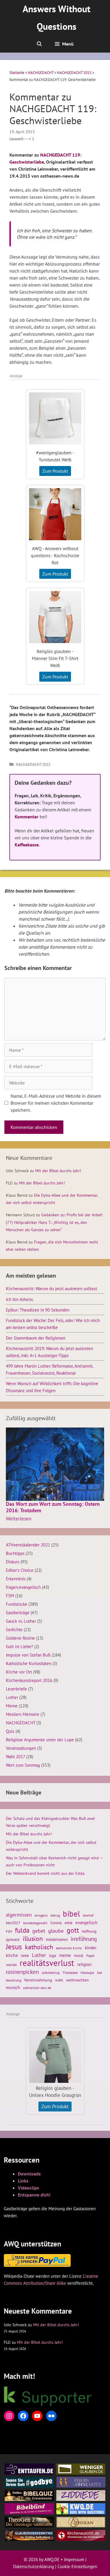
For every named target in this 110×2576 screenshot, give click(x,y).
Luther (12, 1697)
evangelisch (86, 1922)
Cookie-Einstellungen (77, 2567)
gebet (39, 1931)
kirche (12, 1955)
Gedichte (14, 1629)
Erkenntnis (16, 1579)
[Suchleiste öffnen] (39, 44)
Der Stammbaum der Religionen (36, 1338)
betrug (55, 1915)
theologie (87, 1973)
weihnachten (77, 1980)
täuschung (13, 1980)
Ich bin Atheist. (20, 1299)
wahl (59, 1980)
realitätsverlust (47, 1963)
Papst (90, 1956)
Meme (12, 1706)
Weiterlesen (19, 1519)
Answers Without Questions (56, 18)
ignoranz (13, 1939)
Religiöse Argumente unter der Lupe (40, 1740)
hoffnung (89, 1931)
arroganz (41, 1915)
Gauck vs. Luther (21, 1621)
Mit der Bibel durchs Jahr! (58, 1171)
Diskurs (13, 1562)
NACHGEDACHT (41, 73)
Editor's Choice (20, 1570)
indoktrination (57, 1940)
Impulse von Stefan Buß (28, 1655)
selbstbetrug (51, 1973)
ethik (68, 1923)
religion (84, 1964)
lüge (53, 1956)
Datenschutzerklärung (34, 2567)
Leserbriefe (16, 1689)
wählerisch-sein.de (37, 1988)
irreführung (84, 1939)
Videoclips (28, 2188)
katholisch (39, 1947)
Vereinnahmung (38, 1980)
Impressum (74, 2559)
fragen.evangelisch (23, 1587)
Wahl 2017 (15, 1756)
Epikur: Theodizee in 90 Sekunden (38, 1310)
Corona (56, 1923)
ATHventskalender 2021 (28, 1545)
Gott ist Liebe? (20, 1646)
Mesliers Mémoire (23, 1714)
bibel (71, 1914)
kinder (91, 1948)
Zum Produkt (55, 471)
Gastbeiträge (18, 1612)
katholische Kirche (69, 1948)
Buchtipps (15, 1553)
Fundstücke (17, 1604)
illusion (33, 1939)
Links (23, 2181)
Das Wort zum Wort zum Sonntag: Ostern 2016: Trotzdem (53, 1507)
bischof (88, 1915)
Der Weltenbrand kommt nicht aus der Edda (45, 1873)
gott (73, 1930)
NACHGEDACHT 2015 (74, 73)
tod (99, 1973)
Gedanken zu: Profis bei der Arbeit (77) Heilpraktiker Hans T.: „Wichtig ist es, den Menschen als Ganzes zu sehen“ (54, 1222)
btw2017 (13, 1923)
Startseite (17, 73)
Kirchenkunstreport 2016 (29, 1680)
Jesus (14, 1947)
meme (65, 1955)
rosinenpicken (22, 1972)
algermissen (19, 1915)
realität (11, 1965)
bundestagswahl (35, 1923)
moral (79, 1956)
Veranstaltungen (21, 1748)
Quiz (10, 1731)
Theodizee (70, 1973)
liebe (25, 1955)
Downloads (29, 2174)
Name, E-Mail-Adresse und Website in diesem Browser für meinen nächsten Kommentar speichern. (56, 1103)
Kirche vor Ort (19, 1672)
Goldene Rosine (20, 1638)
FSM (10, 1596)
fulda (22, 1930)
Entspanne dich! (34, 2195)
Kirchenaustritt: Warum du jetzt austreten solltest (51, 1288)
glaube (56, 1931)
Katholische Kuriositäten (29, 1663)
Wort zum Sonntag (23, 1765)
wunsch (13, 1987)
